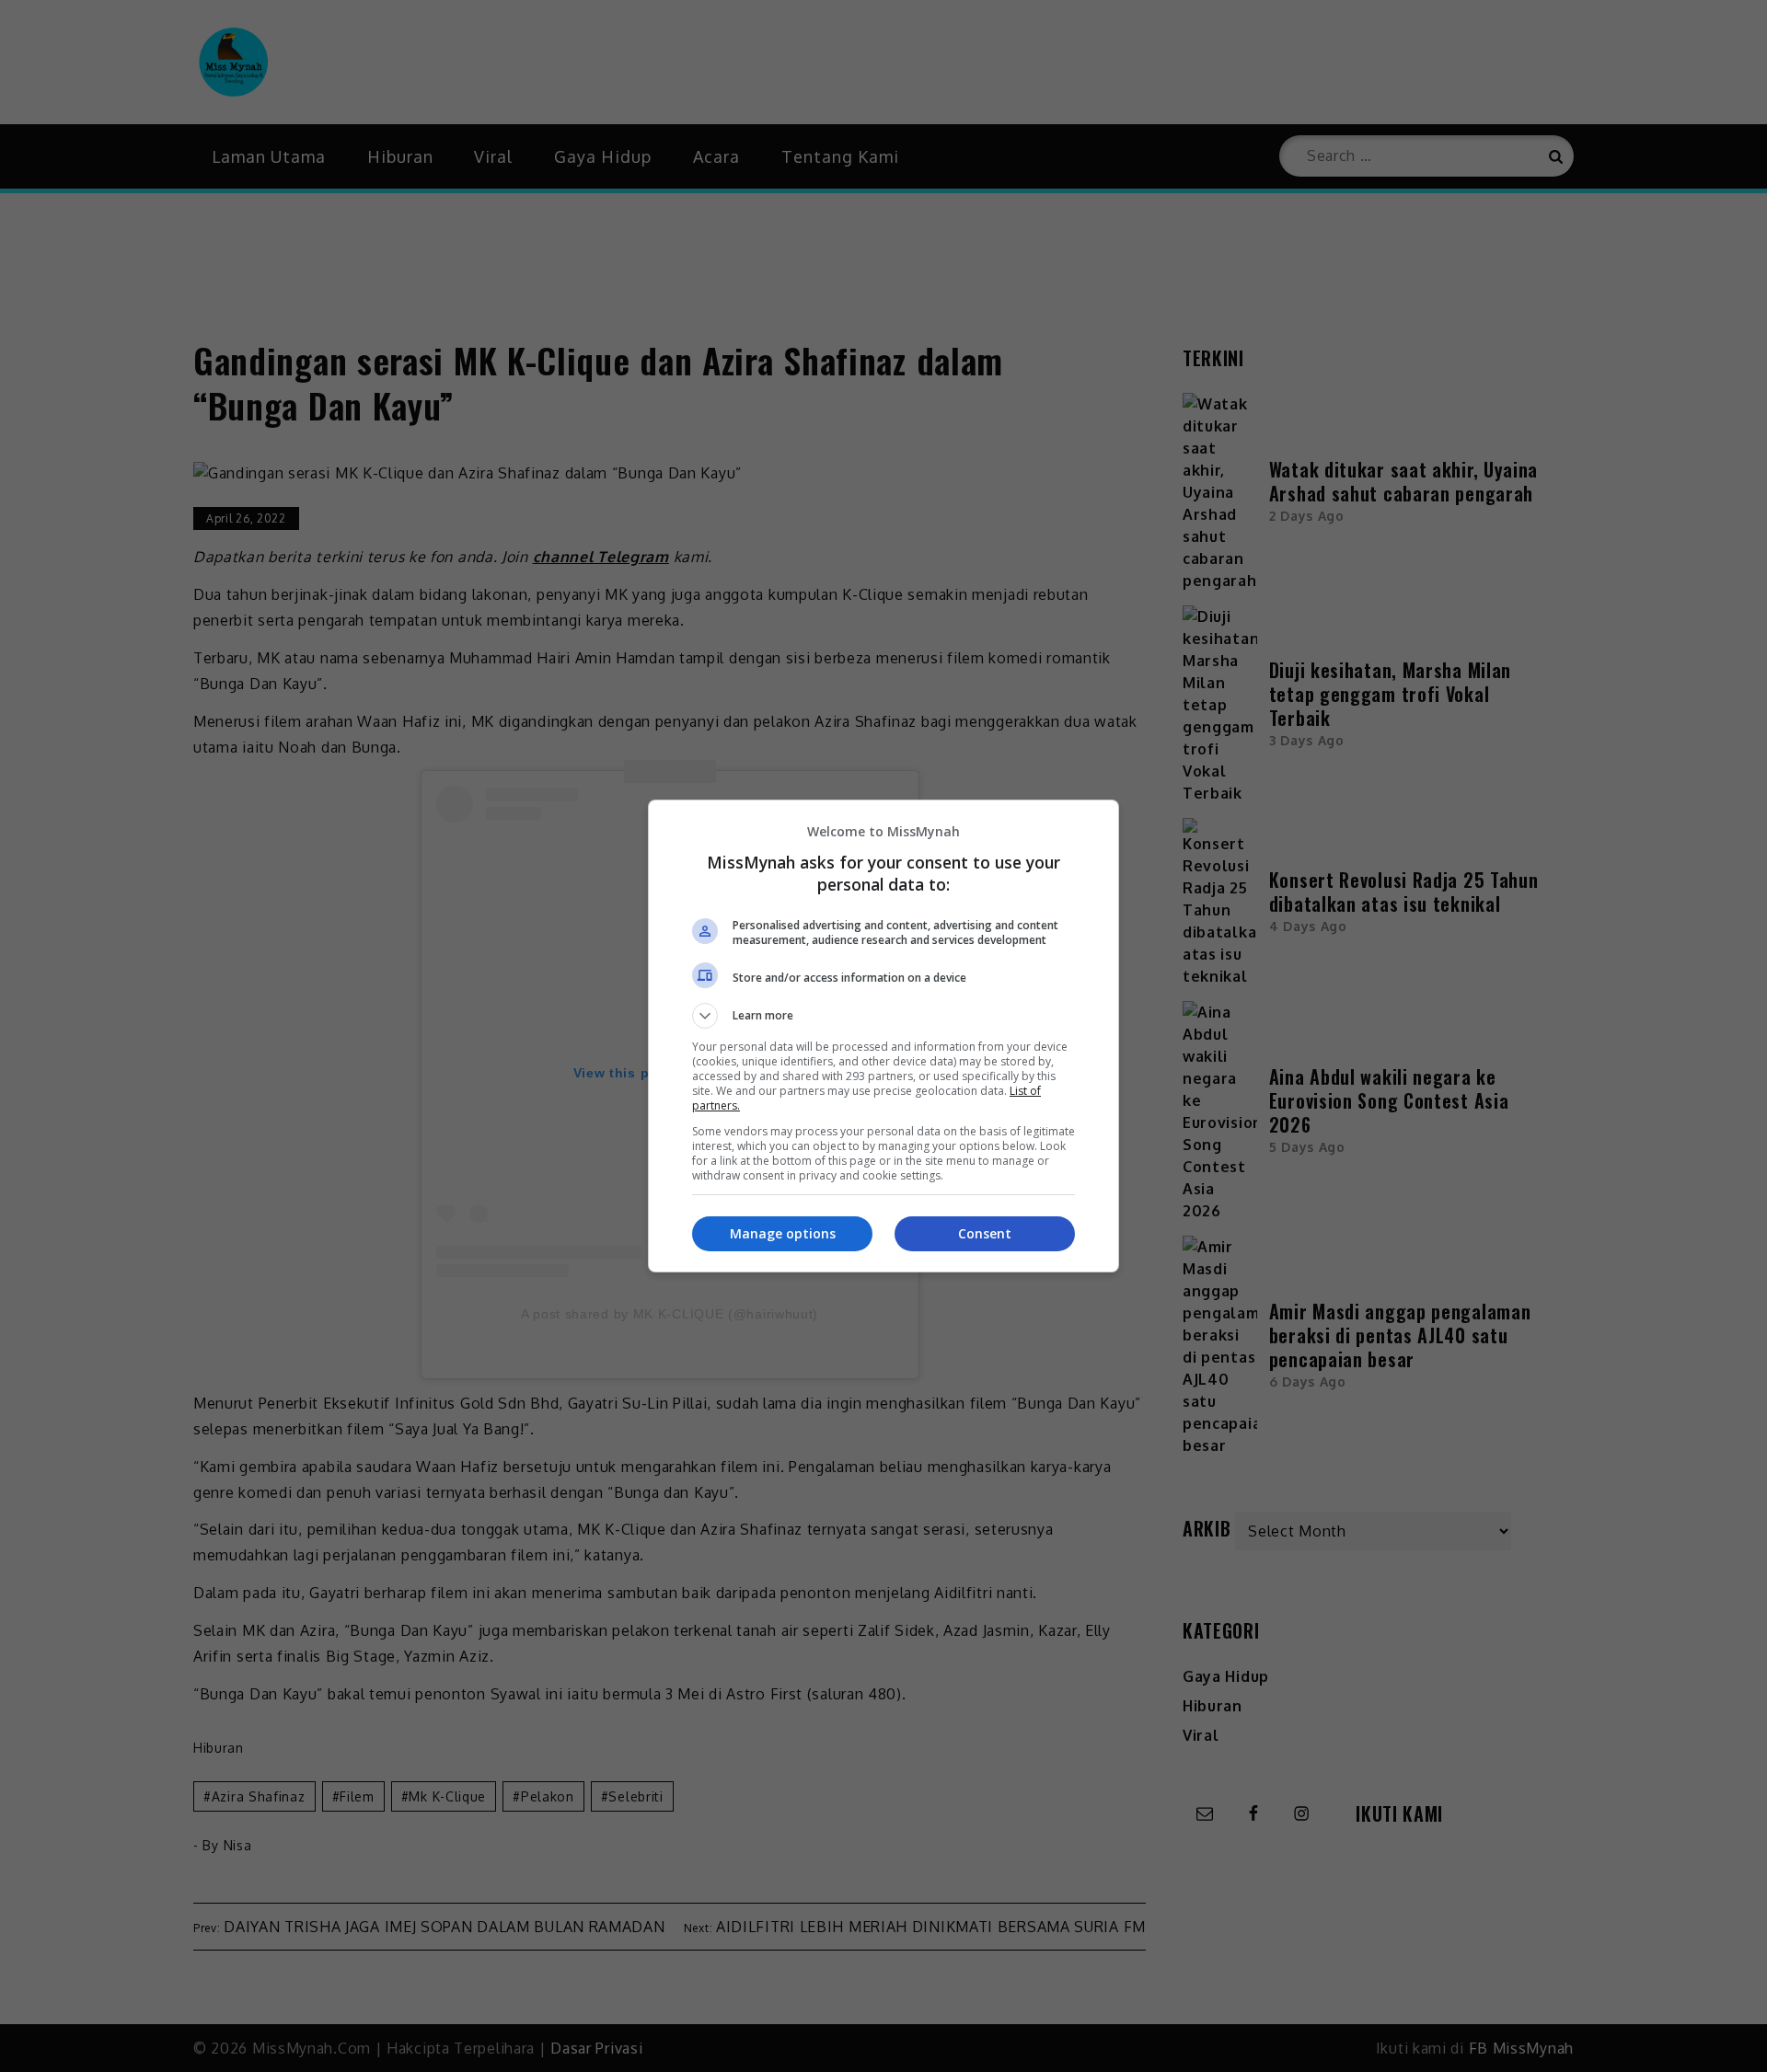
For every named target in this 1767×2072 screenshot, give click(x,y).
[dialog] (883, 1036)
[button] (883, 1016)
